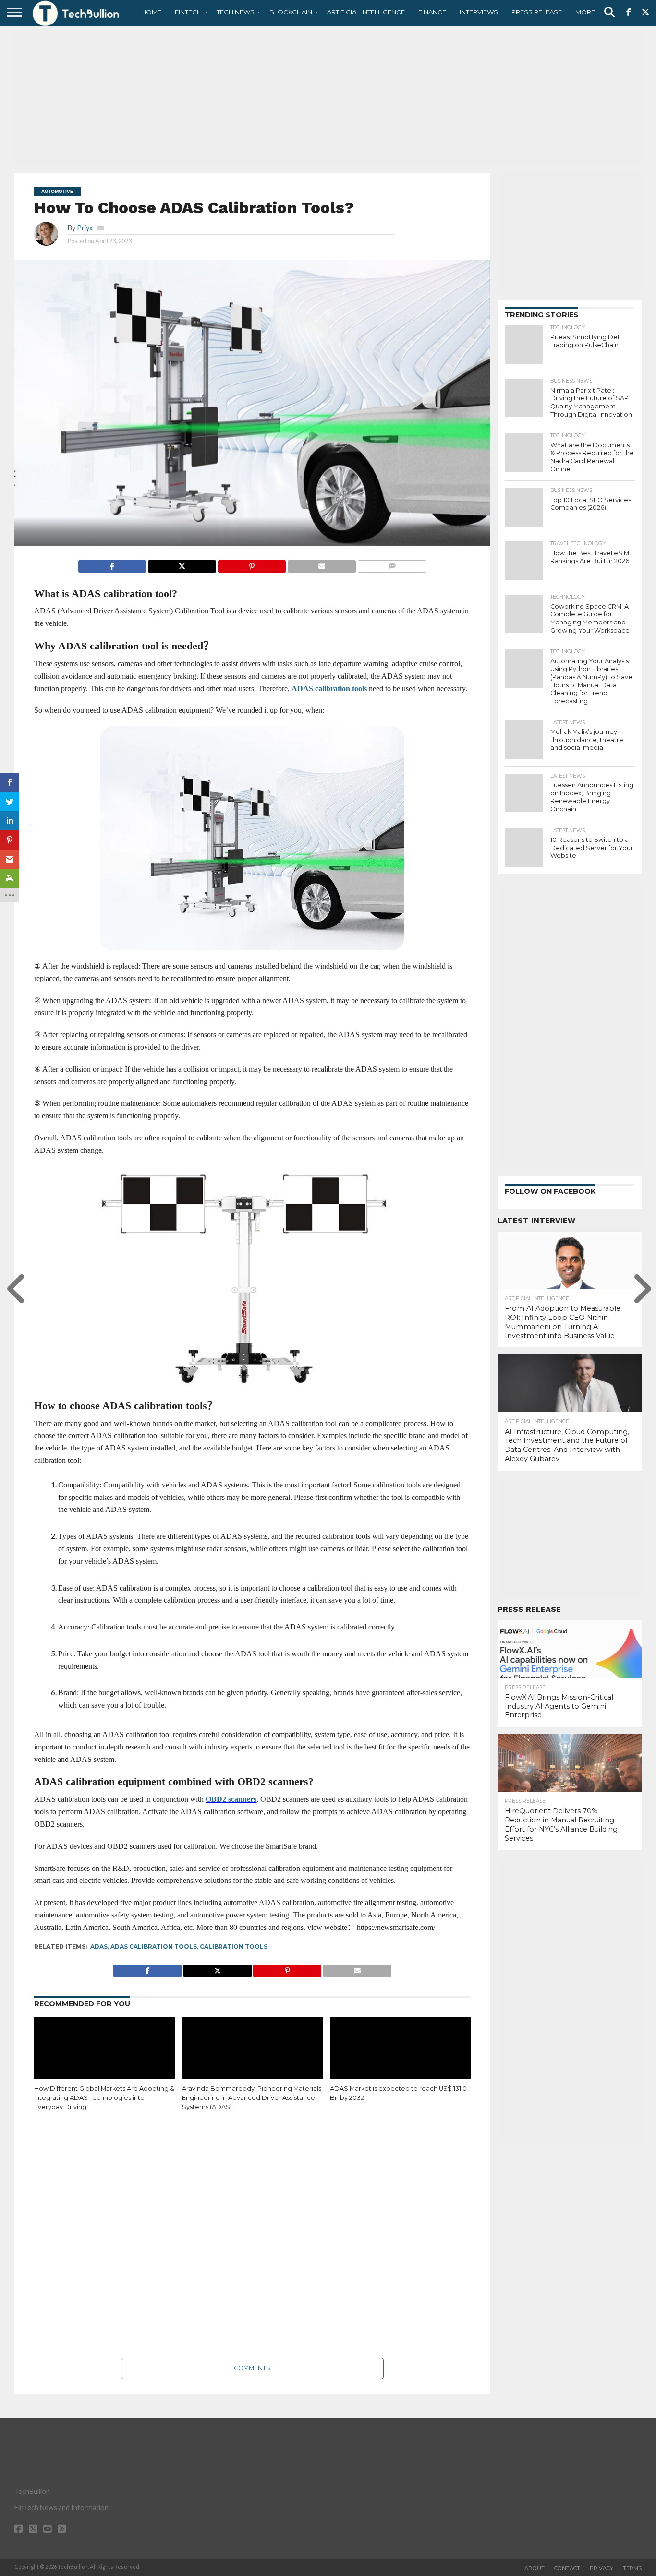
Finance (432, 12)
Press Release (537, 12)
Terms (632, 2568)
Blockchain (291, 12)
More (585, 12)
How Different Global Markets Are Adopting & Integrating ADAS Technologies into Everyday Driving (104, 2097)
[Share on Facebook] (112, 564)
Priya (85, 228)
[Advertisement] (328, 98)
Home (151, 12)
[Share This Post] (182, 564)
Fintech (188, 12)
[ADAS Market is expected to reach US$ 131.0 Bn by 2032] (400, 2059)
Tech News (236, 12)
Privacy (601, 2568)
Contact (567, 2568)
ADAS (99, 1947)
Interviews (479, 12)
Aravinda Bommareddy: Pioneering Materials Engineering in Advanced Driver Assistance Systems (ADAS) (252, 2097)
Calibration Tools (234, 1947)
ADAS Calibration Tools (154, 1947)
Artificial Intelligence (366, 12)
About (535, 2568)
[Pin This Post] (252, 564)
